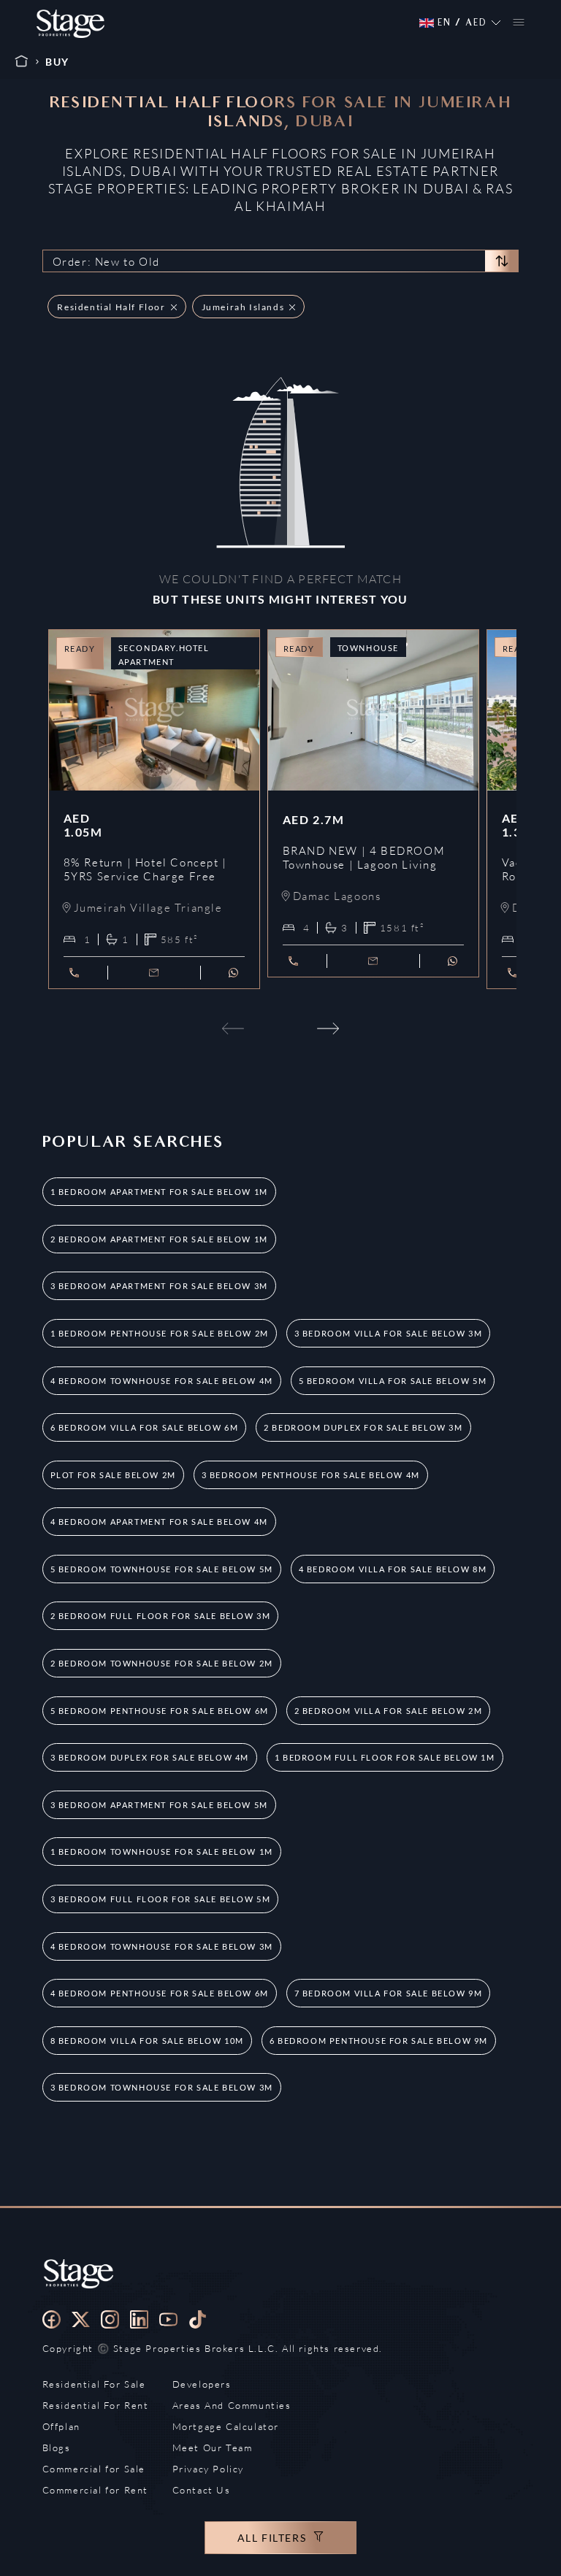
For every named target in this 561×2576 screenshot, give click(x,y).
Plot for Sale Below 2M (113, 1475)
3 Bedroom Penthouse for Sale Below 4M (311, 1475)
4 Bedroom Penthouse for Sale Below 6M (160, 1993)
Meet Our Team (213, 2448)
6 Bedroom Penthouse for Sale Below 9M (379, 2041)
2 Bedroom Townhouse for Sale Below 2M (162, 1663)
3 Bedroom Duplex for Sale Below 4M (150, 1757)
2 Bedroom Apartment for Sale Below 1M (159, 1239)
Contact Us (202, 2490)
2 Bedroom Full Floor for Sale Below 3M (161, 1616)
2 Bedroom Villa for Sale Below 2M (389, 1711)
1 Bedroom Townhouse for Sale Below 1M (162, 1852)
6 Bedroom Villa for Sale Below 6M (145, 1427)
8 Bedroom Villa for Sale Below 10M (147, 2041)
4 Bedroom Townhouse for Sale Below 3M (162, 1946)
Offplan (61, 2426)
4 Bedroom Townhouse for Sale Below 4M (162, 1381)
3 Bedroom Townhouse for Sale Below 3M (162, 2087)
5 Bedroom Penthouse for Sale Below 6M (160, 1711)
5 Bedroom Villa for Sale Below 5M (393, 1381)
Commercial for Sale (94, 2469)
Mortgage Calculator (226, 2426)
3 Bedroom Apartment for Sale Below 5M (159, 1805)
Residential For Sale (94, 2384)
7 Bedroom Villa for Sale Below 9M (389, 1993)
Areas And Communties (232, 2405)
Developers (202, 2384)
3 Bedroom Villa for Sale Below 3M (389, 1333)
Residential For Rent (96, 2405)
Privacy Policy (208, 2469)
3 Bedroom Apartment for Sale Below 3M (159, 1286)
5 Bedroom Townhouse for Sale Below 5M (162, 1569)
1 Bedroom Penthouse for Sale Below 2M (160, 1333)
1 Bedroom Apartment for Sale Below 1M (159, 1192)
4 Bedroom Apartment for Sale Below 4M (159, 1522)
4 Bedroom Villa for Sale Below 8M (393, 1569)
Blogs (57, 2448)
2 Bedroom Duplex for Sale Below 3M (363, 1427)
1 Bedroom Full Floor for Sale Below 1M (385, 1757)
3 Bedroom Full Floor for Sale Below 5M (161, 1899)
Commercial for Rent (95, 2490)
